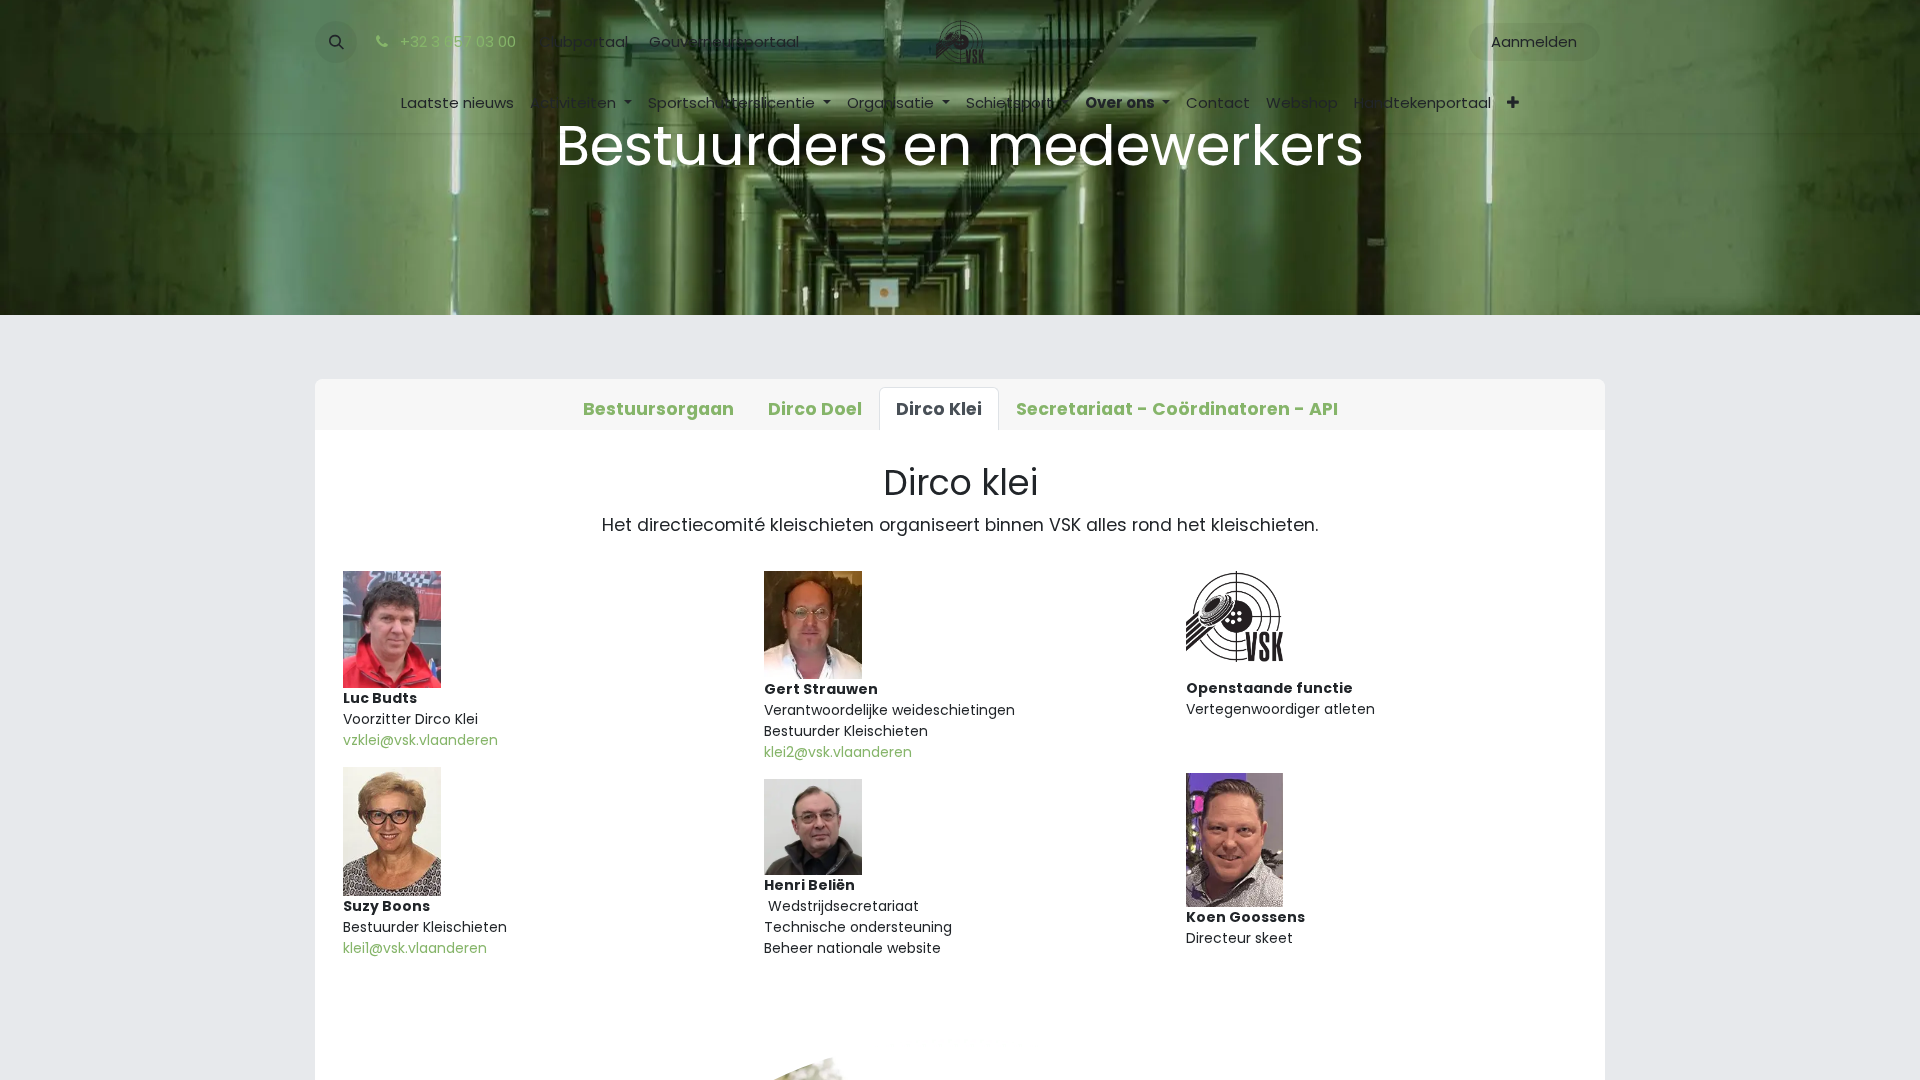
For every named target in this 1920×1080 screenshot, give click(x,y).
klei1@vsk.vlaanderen (415, 948)
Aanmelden (1534, 41)
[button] (336, 42)
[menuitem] (457, 103)
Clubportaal (583, 41)
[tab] (658, 409)
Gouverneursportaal (724, 41)
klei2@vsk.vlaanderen (838, 752)
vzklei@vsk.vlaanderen (420, 740)
